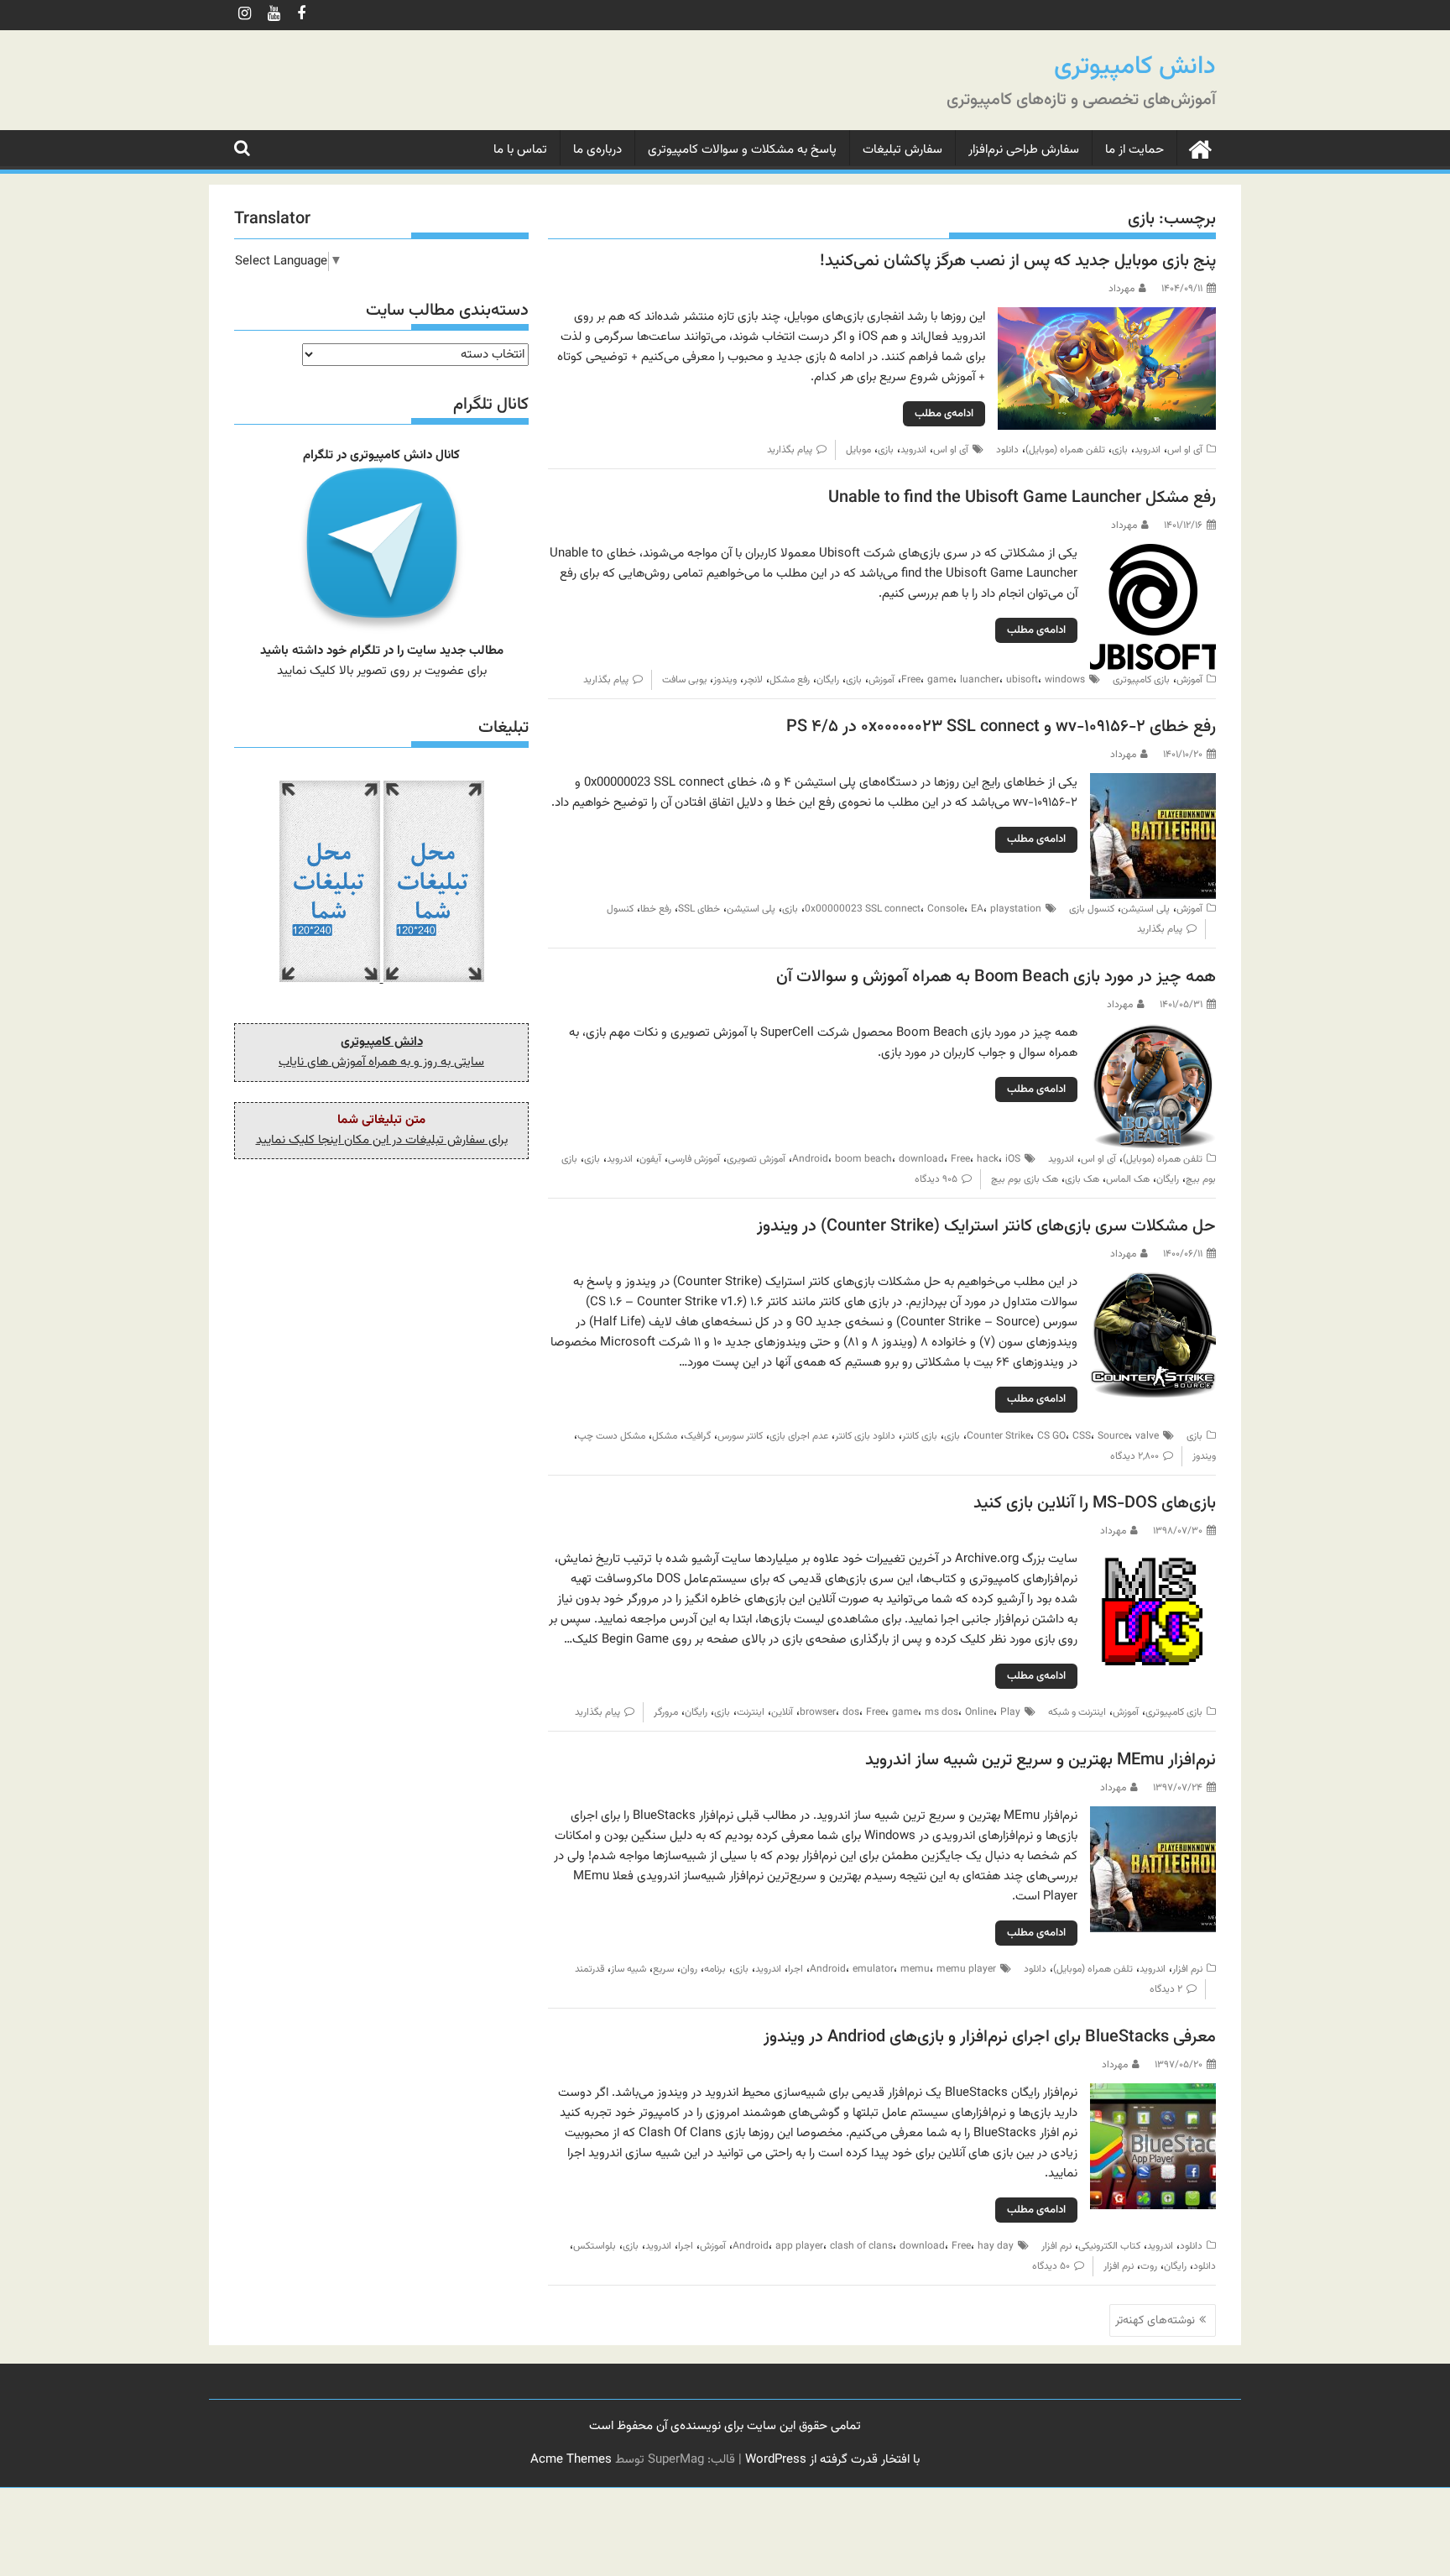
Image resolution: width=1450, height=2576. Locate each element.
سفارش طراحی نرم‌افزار (1024, 150)
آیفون (650, 1159)
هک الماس (1128, 1179)
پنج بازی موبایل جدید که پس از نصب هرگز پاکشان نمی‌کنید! (1018, 261)
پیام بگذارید (790, 450)
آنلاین (782, 1712)
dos (851, 1712)
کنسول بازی (1092, 909)
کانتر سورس (740, 1436)
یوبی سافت (684, 680)
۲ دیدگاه (1166, 1989)
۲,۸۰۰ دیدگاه (1134, 1456)
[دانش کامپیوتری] (1200, 149)
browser (818, 1712)
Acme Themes (571, 2460)
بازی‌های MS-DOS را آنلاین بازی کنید (1095, 1503)
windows (1065, 680)
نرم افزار (1187, 1969)
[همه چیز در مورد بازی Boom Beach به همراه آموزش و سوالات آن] (1153, 1033)
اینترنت (751, 1712)
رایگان (828, 680)
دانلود (1007, 450)
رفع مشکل (790, 680)
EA (977, 909)
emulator (873, 1969)
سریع (663, 1969)
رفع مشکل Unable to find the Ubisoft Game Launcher (1022, 498)
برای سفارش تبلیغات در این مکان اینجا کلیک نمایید (382, 1140)
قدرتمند (589, 1969)
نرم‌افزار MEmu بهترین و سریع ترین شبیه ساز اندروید (1041, 1760)
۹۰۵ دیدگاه (936, 1179)
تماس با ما (520, 150)
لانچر (753, 680)
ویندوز (725, 680)
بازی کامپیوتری (1141, 680)
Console (946, 909)
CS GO (1051, 1436)
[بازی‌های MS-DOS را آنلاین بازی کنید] (1153, 1559)
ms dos (941, 1712)
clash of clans (861, 2246)
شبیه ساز (629, 1969)
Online (979, 1712)
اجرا (795, 1969)
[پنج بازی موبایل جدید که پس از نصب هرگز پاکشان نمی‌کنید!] (1107, 317)
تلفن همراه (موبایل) (1065, 450)
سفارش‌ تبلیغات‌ (902, 150)
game (940, 680)
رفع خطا (656, 909)
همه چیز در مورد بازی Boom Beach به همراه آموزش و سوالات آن (996, 977)
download (921, 1159)
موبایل (858, 450)
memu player (966, 1969)
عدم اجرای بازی (799, 1436)
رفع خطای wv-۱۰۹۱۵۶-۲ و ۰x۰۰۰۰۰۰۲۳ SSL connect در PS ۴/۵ (1001, 727)
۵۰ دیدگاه (1051, 2266)
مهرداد (1121, 289)
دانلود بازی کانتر (865, 1436)
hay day (996, 2246)
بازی (1120, 450)
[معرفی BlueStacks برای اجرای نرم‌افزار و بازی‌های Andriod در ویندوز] (1153, 2093)
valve (1147, 1436)
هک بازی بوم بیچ (1025, 1179)
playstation (1016, 909)
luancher (980, 680)
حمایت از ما (1134, 150)
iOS (1013, 1159)
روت (1149, 2266)
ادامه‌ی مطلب (944, 414)
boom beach (863, 1159)
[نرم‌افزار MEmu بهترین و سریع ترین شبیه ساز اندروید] (1153, 1816)
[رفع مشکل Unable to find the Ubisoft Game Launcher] (1153, 554)
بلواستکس (595, 2246)
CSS (1082, 1436)
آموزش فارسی (694, 1159)
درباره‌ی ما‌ (597, 150)
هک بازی (1082, 1179)
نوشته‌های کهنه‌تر (1155, 2321)
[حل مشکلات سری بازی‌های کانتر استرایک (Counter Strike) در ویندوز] (1153, 1282)
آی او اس (1185, 450)
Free (911, 680)
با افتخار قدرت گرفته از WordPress (832, 2460)
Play (1010, 1712)
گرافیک (697, 1436)
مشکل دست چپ (611, 1436)
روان (689, 1969)
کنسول (620, 909)
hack (988, 1159)
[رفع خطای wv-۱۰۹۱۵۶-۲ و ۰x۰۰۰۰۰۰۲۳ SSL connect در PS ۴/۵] (1153, 783)
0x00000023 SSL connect (863, 909)
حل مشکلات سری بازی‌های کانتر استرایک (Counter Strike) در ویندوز (986, 1226)
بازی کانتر (920, 1436)
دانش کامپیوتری (1135, 67)
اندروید (1147, 450)
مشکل (665, 1436)
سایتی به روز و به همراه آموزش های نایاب (381, 1062)
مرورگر (666, 1712)
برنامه (715, 1969)
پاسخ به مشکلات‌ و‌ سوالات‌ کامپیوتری (742, 150)
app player (799, 2246)
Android (810, 1159)
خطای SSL (699, 909)
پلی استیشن (1145, 909)
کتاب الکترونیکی (1109, 2246)
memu (915, 1969)
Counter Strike (999, 1436)
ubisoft (1022, 680)
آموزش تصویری (756, 1159)
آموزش (1189, 680)
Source (1113, 1436)
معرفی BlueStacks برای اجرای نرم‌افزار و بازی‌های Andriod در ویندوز (990, 2037)
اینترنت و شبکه (1077, 1712)
